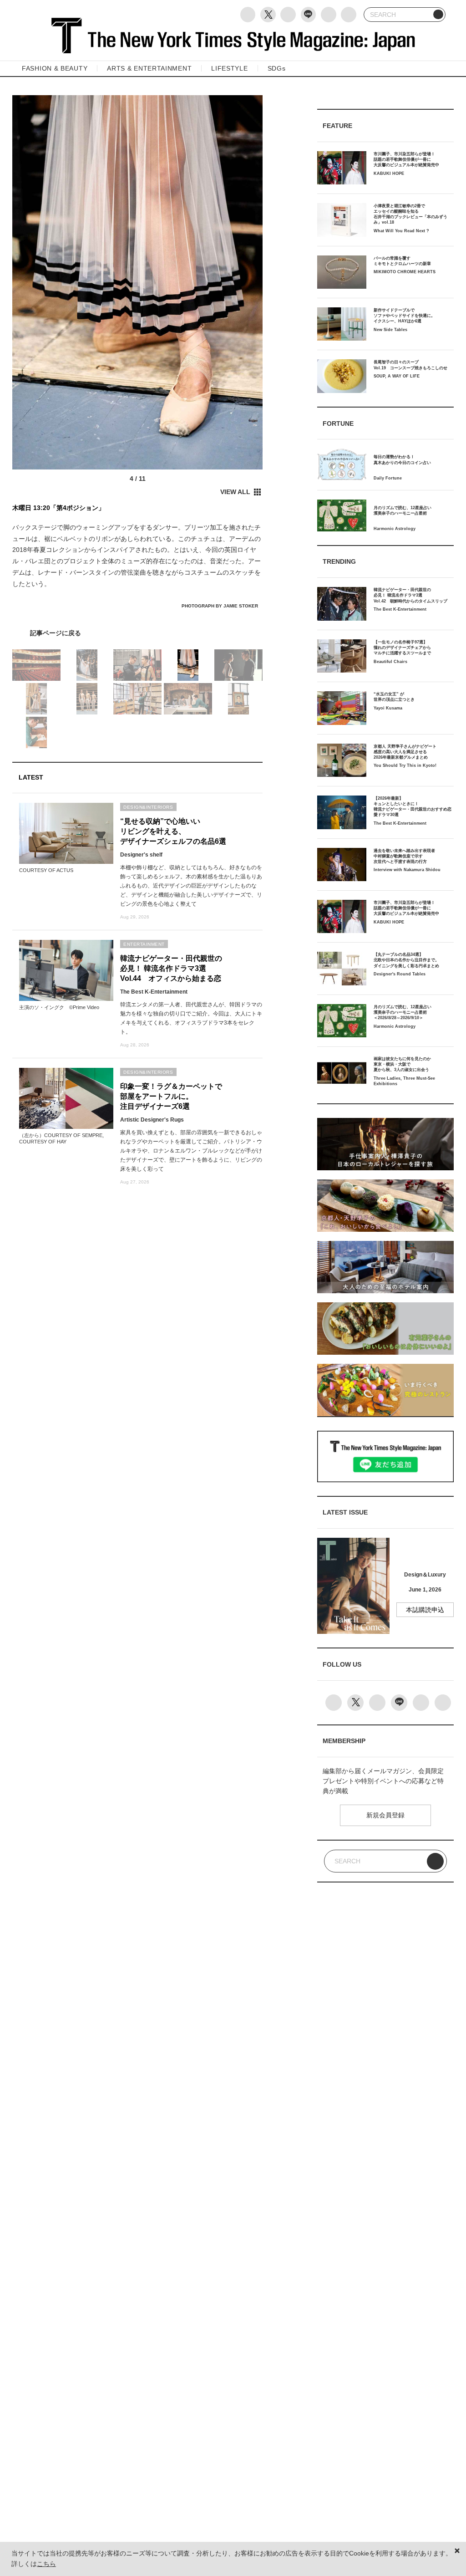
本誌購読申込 (425, 1610)
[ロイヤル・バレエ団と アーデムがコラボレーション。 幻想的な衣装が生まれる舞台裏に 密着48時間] (137, 633)
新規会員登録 (385, 1815)
